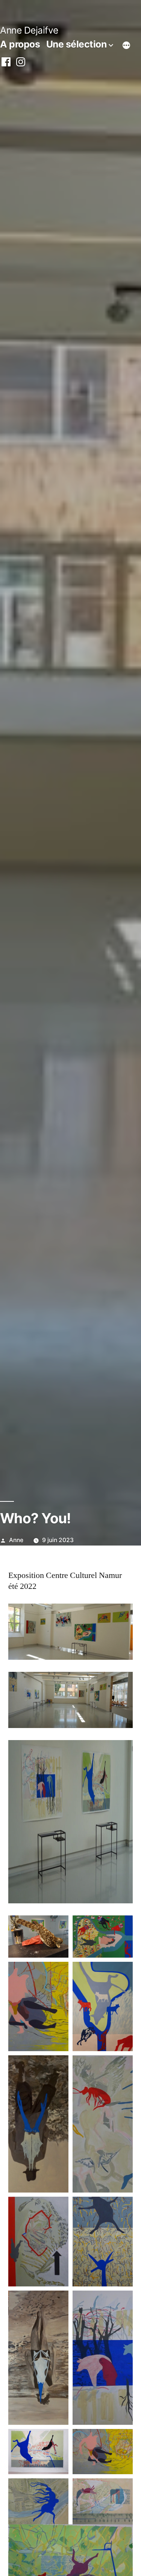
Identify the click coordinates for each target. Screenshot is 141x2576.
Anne (16, 1540)
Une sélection (77, 44)
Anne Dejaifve (29, 30)
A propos (20, 44)
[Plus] (126, 46)
